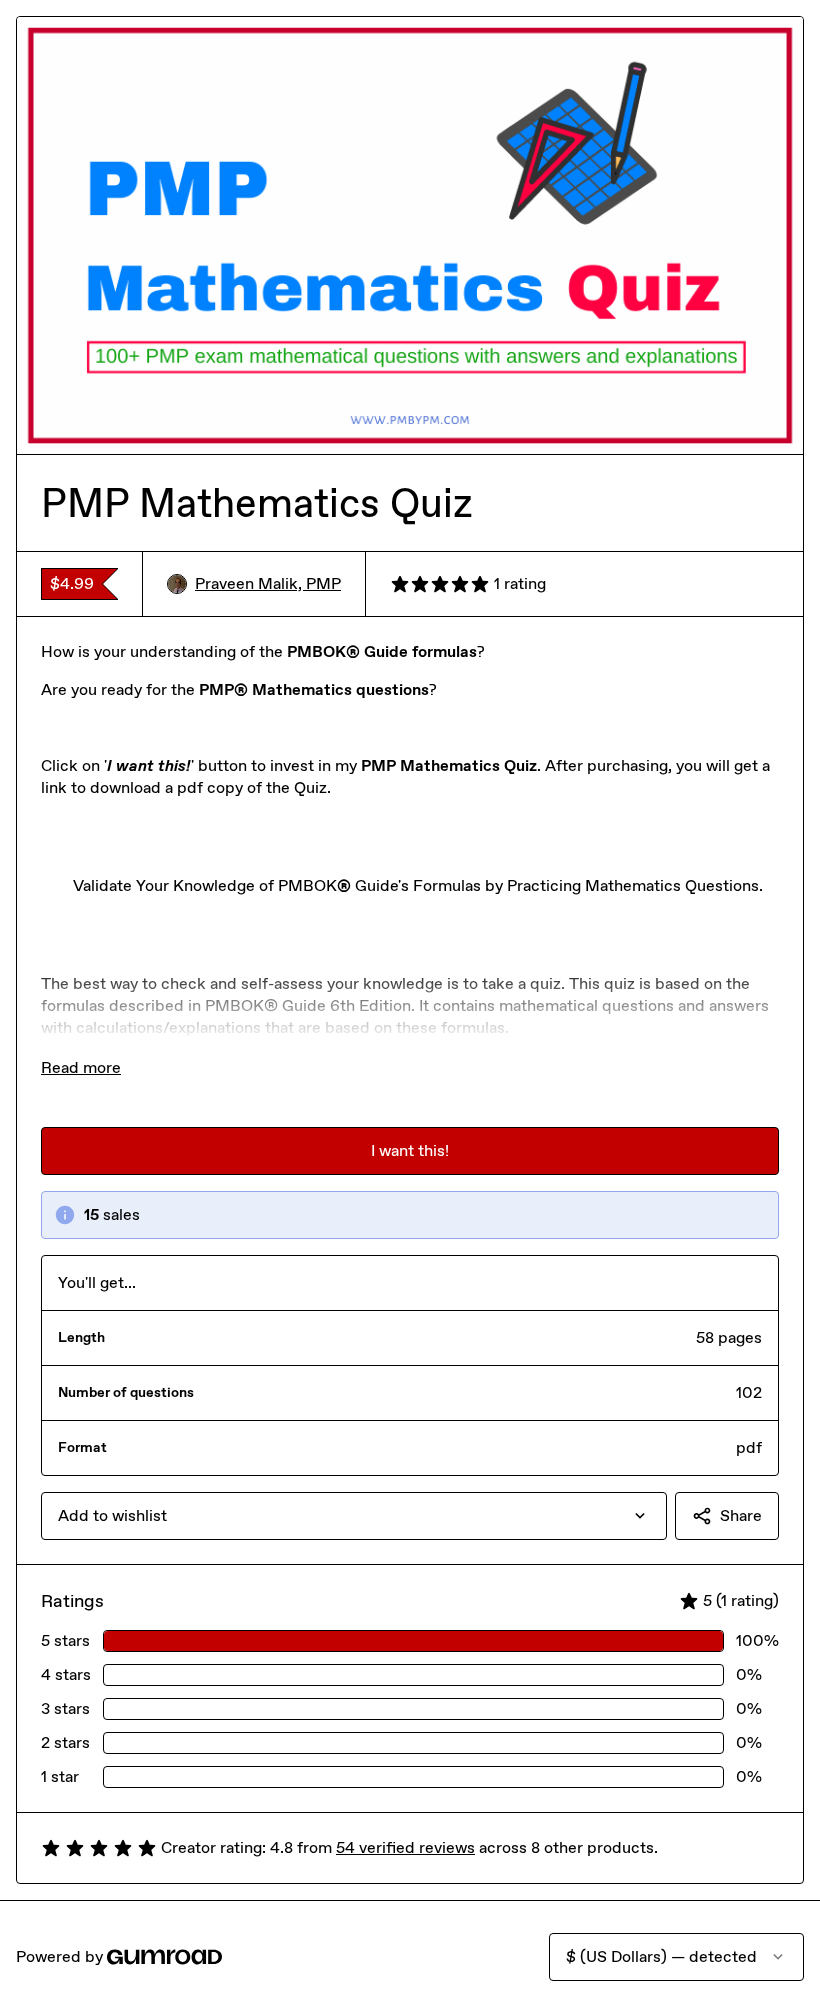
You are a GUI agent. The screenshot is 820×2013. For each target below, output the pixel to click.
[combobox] (354, 1516)
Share (741, 1515)
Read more (81, 1067)
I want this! (410, 1150)
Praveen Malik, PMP (268, 583)
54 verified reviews (405, 1847)
